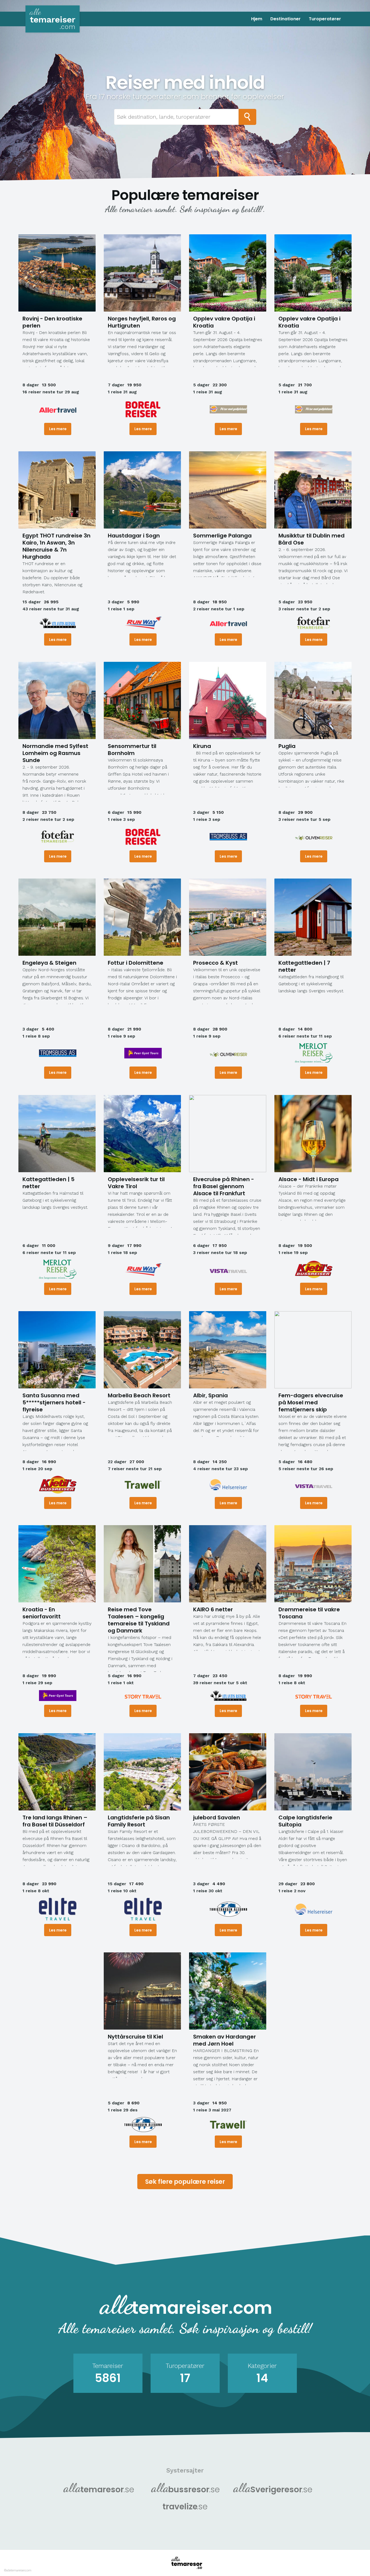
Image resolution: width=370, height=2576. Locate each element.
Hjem (257, 19)
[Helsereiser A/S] (228, 1485)
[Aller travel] (58, 409)
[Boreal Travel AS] (143, 409)
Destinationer (285, 19)
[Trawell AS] (143, 1485)
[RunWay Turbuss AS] (143, 623)
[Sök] (247, 117)
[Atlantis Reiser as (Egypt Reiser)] (58, 623)
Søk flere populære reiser (185, 2182)
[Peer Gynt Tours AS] (143, 1053)
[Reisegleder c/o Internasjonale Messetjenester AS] (228, 409)
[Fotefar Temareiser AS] (314, 623)
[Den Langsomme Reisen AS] (314, 1053)
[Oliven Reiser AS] (314, 837)
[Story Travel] (143, 1696)
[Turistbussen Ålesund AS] (228, 1909)
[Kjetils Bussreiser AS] (314, 1269)
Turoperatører (325, 19)
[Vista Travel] (228, 1269)
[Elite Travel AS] (58, 1909)
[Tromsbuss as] (228, 837)
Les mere (58, 429)
